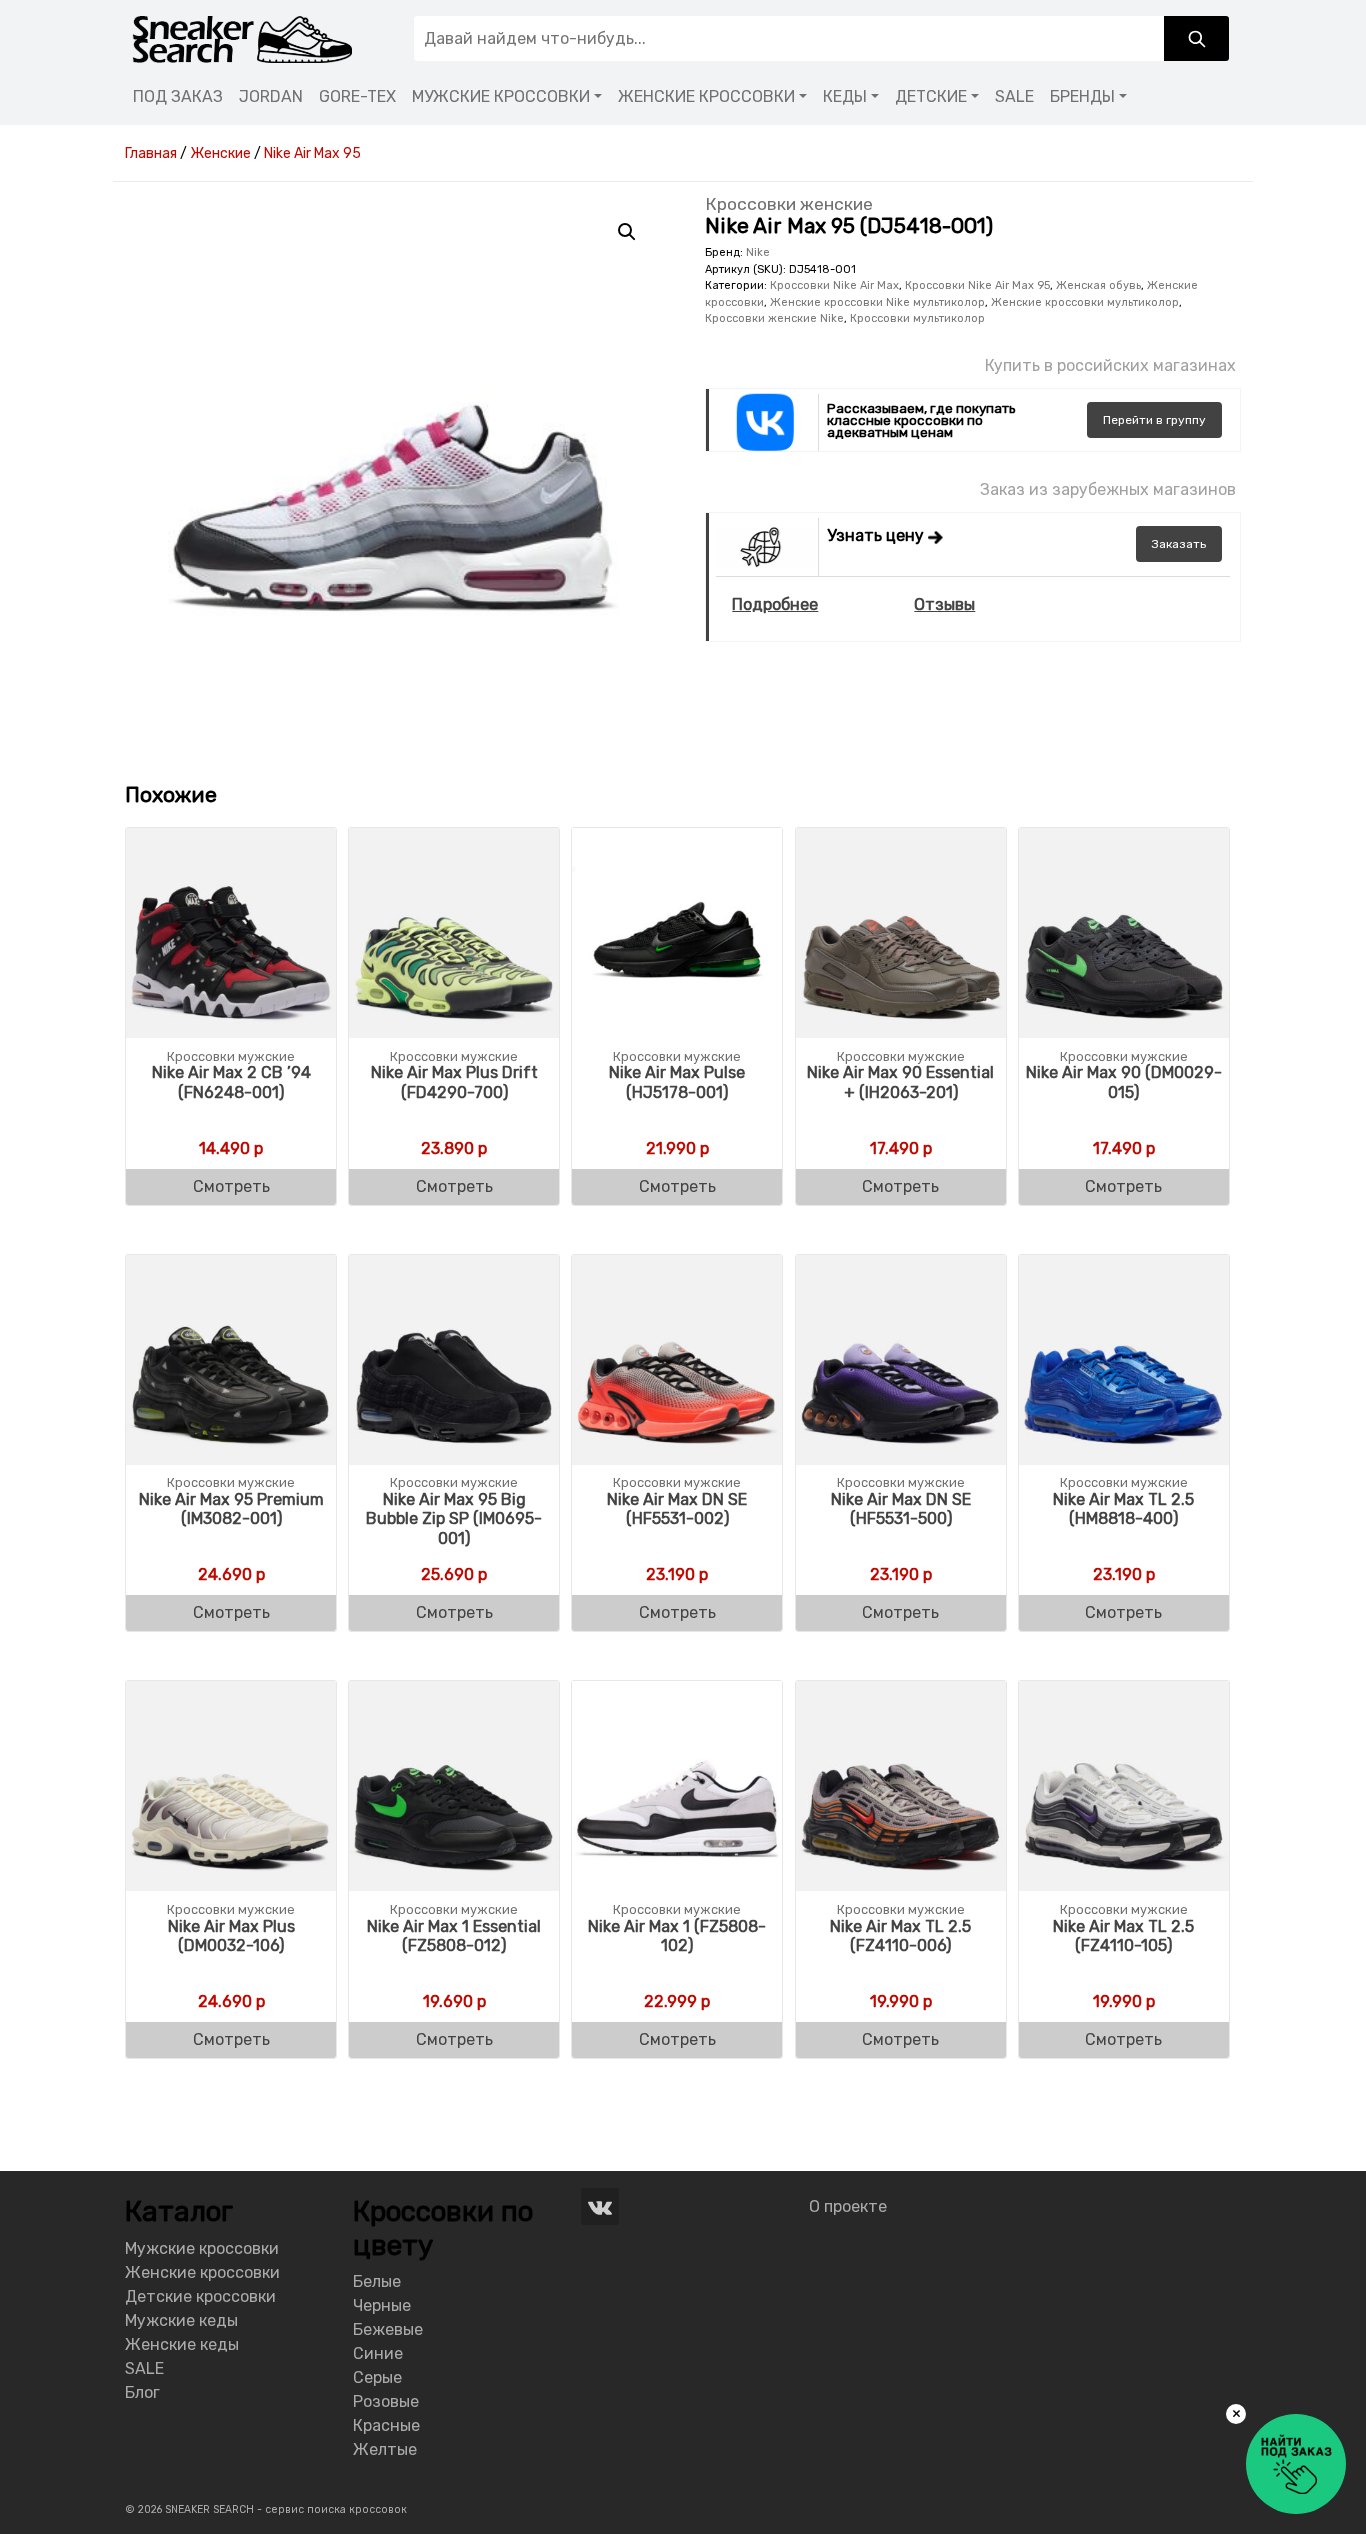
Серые (377, 2377)
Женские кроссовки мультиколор (1085, 302)
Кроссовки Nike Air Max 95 (977, 285)
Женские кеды (182, 2344)
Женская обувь (1098, 285)
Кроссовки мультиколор (917, 318)
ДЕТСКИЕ (931, 96)
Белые (377, 2281)
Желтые (385, 2449)
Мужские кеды (181, 2320)
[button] (627, 232)
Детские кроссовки (200, 2296)
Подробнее (775, 604)
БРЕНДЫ (1082, 96)
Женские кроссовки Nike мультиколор (877, 302)
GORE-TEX (357, 96)
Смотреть (231, 1186)
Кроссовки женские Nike (774, 318)
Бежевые (388, 2329)
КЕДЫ (845, 96)
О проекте (848, 2206)
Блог (142, 2392)
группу (1154, 420)
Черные (382, 2305)
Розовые (386, 2401)
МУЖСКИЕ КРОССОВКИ (501, 96)
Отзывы (944, 604)
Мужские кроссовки (202, 2248)
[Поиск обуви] (1196, 38)
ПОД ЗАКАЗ (178, 96)
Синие (378, 2353)
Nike (758, 252)
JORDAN (271, 96)
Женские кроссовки (202, 2272)
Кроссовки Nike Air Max (834, 285)
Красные (386, 2425)
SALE (1014, 96)
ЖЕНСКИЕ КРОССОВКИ (706, 96)
